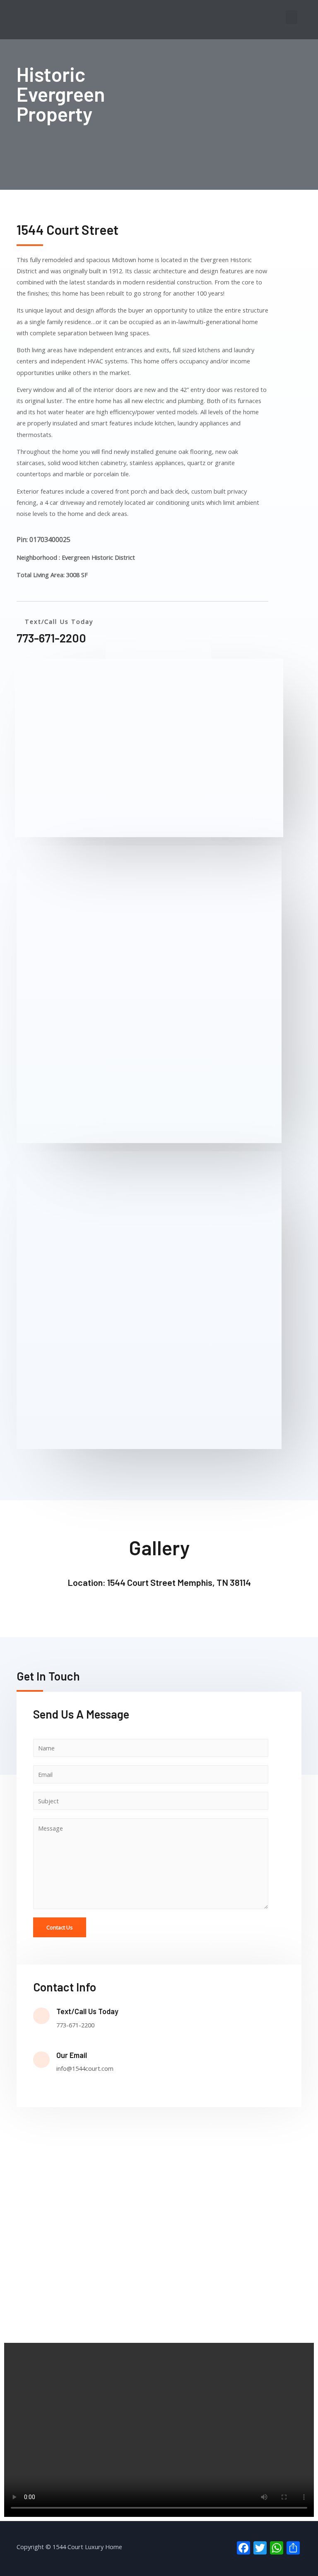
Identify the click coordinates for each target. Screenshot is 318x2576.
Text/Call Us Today (87, 2011)
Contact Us (60, 1927)
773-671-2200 (51, 638)
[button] (291, 17)
